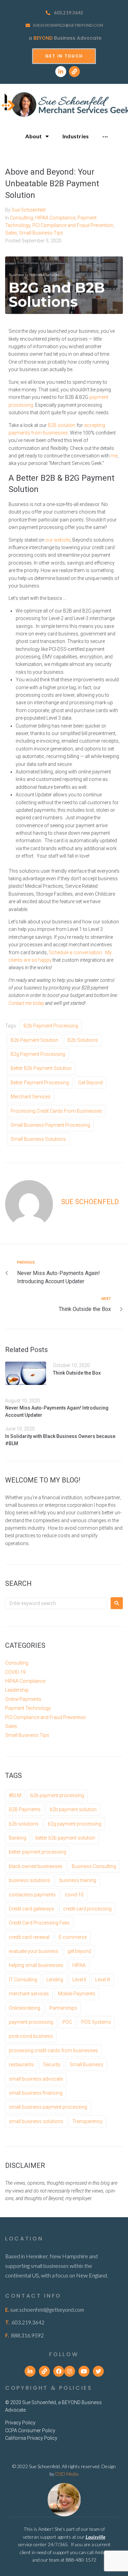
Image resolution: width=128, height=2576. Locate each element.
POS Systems (96, 2022)
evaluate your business (34, 1951)
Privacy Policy (20, 2423)
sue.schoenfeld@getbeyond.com (68, 25)
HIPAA (79, 1965)
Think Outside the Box (77, 1373)
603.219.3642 (69, 13)
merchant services (31, 1097)
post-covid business (31, 2036)
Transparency (87, 2121)
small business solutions (38, 1139)
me (114, 456)
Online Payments (23, 1699)
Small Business (86, 2064)
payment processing (31, 2022)
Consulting (22, 218)
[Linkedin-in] (61, 72)
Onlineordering (25, 2008)
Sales (11, 233)
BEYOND (43, 38)
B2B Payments (25, 1809)
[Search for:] (56, 1603)
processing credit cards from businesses (56, 1111)
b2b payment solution (34, 1040)
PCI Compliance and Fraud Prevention (73, 225)
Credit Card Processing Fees (39, 1923)
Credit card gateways (31, 1909)
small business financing (36, 2093)
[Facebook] (59, 2371)
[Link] (74, 72)
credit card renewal (29, 1937)
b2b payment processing (51, 1026)
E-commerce (73, 1937)
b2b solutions (83, 1040)
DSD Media (67, 2474)
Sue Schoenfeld (29, 210)
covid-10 (74, 1895)
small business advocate (36, 2079)
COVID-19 (15, 1672)
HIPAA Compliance (55, 218)
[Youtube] (84, 2371)
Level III (103, 1980)
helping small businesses (36, 1965)
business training (78, 1880)
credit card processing (87, 1909)
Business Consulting (94, 1866)
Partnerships (63, 2008)
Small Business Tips (41, 233)
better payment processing (40, 1083)
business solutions (30, 1880)
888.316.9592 (27, 2335)
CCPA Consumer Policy (30, 2430)
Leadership (17, 1690)
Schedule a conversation (75, 952)
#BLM (15, 1795)
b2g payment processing (38, 1054)
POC (67, 2022)
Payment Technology (28, 1708)
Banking (18, 1838)
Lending (55, 1980)
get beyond (90, 1083)
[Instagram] (70, 2371)
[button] (64, 56)
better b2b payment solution (41, 1068)
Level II (79, 1980)
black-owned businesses (36, 1866)
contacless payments (32, 1895)
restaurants (21, 2064)
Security (52, 2064)
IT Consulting (23, 1980)
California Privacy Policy (31, 2438)
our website (58, 540)
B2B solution (62, 425)
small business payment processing (50, 1125)
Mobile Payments (77, 1994)
